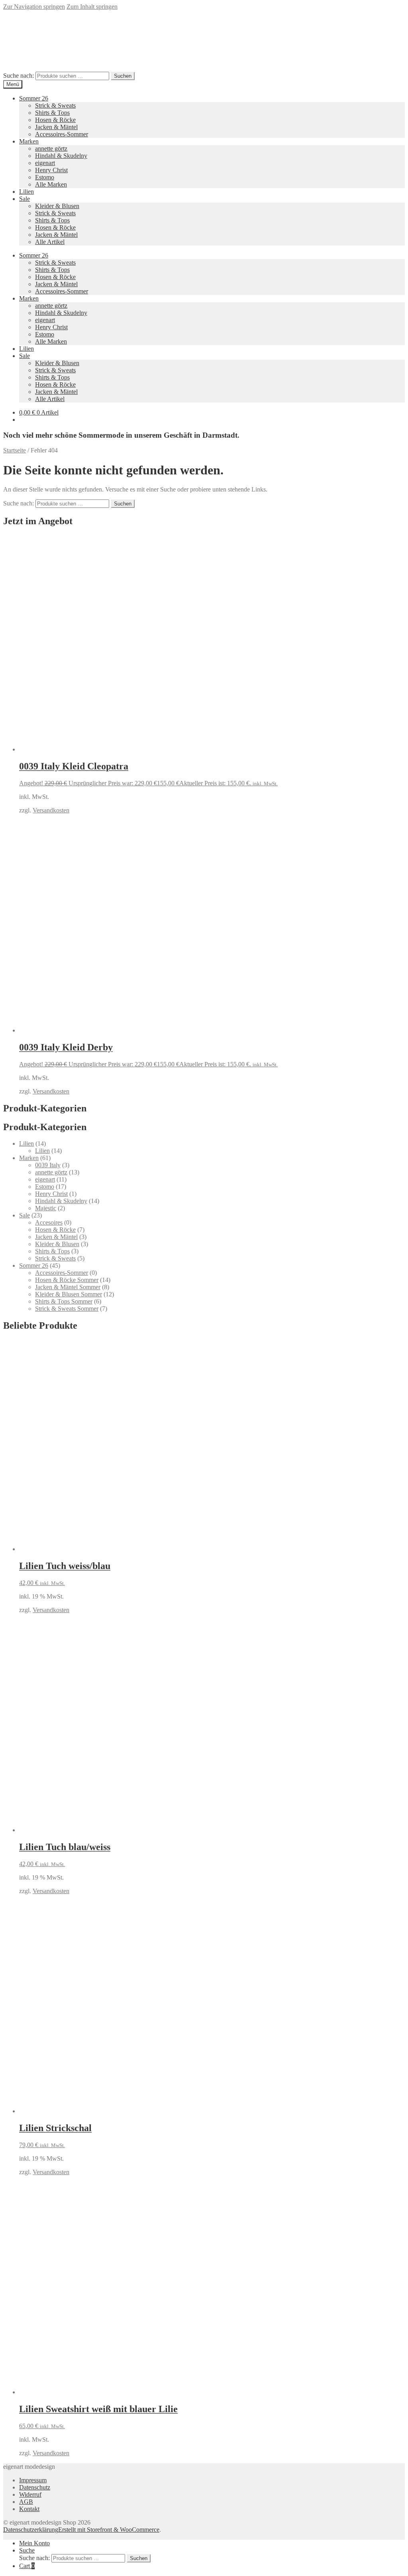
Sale (25, 199)
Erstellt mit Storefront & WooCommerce (109, 2530)
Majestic (46, 1208)
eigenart (45, 163)
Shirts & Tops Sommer (64, 1301)
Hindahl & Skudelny (61, 156)
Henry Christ (51, 170)
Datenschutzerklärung (31, 2530)
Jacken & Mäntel (56, 127)
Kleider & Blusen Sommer (69, 1294)
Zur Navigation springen (34, 7)
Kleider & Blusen (57, 206)
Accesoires (49, 1222)
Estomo (45, 177)
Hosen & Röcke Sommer (67, 1280)
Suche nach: (19, 76)
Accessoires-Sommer (62, 134)
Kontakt (29, 2509)
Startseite (15, 450)
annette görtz (51, 148)
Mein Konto (34, 2543)
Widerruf (30, 2494)
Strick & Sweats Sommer (67, 1309)
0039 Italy (48, 1165)
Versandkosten (51, 810)
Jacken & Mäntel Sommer (68, 1287)
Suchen (123, 76)
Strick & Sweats (55, 105)
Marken (29, 141)
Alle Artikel (50, 242)
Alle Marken (51, 184)
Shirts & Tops (52, 113)
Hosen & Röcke (55, 120)
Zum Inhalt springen (92, 7)
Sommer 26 (34, 98)
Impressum (33, 2480)
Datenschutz (35, 2487)
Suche (27, 2550)
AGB (26, 2502)
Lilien (26, 192)
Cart (27, 2566)
